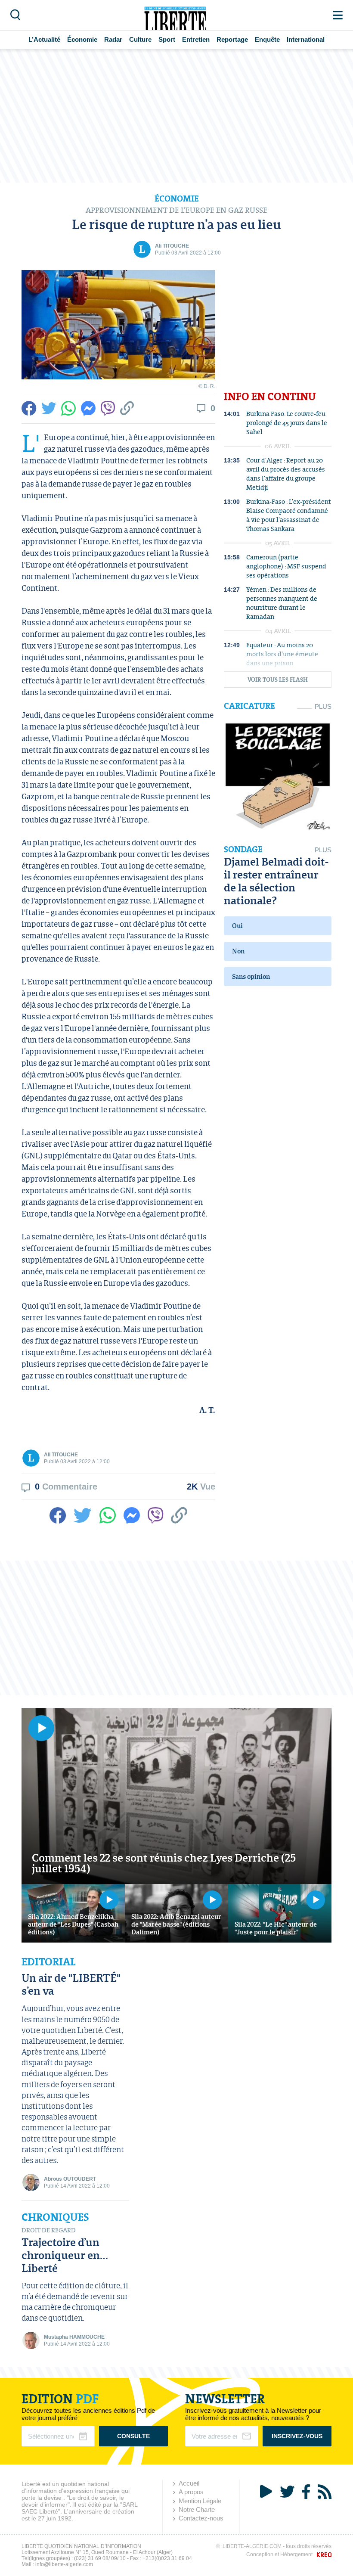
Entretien (196, 39)
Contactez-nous (201, 2518)
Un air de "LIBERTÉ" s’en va (71, 1984)
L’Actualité (44, 39)
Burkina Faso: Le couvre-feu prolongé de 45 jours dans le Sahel (287, 423)
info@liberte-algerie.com (64, 2564)
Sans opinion (251, 976)
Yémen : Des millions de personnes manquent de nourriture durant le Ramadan (282, 603)
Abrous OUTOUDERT (70, 2179)
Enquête (267, 39)
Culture (140, 39)
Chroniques (55, 2217)
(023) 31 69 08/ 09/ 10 (100, 2558)
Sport (167, 39)
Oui (237, 926)
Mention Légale (200, 2501)
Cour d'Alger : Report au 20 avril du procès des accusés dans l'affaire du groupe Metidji (286, 474)
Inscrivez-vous (297, 2436)
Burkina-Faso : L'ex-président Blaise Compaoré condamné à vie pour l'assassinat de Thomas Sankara (289, 515)
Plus (323, 706)
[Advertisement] (176, 116)
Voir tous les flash (278, 680)
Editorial (48, 1962)
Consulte (133, 2436)
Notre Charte (197, 2509)
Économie (82, 39)
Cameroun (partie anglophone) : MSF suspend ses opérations (286, 566)
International (306, 39)
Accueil (189, 2483)
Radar (113, 39)
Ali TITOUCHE (172, 246)
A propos (191, 2492)
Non (238, 951)
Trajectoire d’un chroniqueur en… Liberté (65, 2255)
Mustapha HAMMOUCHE (74, 2337)
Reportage (232, 39)
